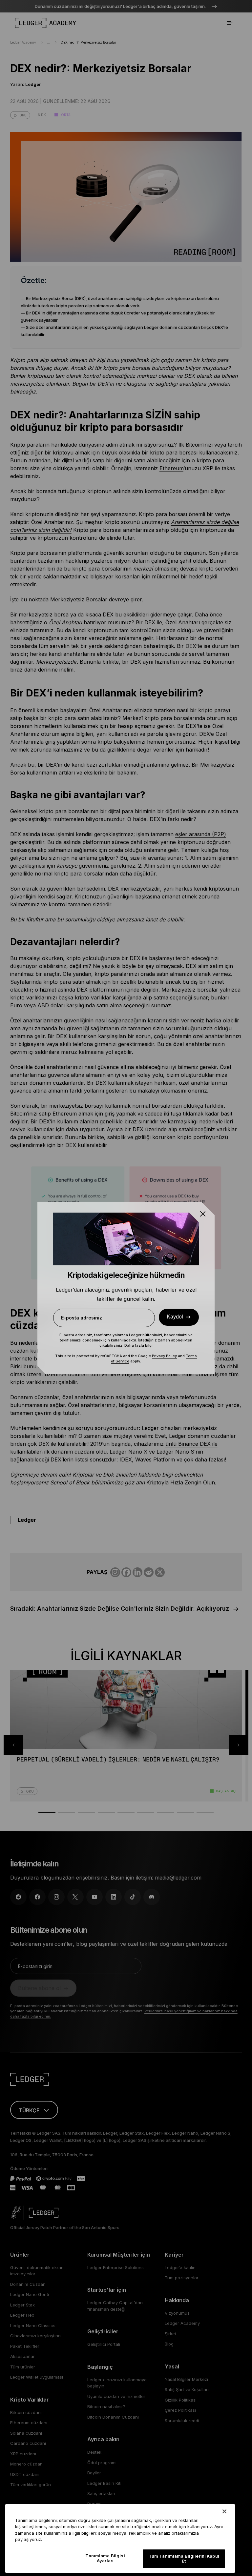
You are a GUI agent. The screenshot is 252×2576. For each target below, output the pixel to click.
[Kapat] (224, 2511)
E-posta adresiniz (82, 1318)
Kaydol (175, 1317)
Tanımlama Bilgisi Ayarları (105, 2558)
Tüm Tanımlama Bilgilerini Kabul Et (184, 2559)
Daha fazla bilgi (138, 1345)
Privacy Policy (164, 1356)
